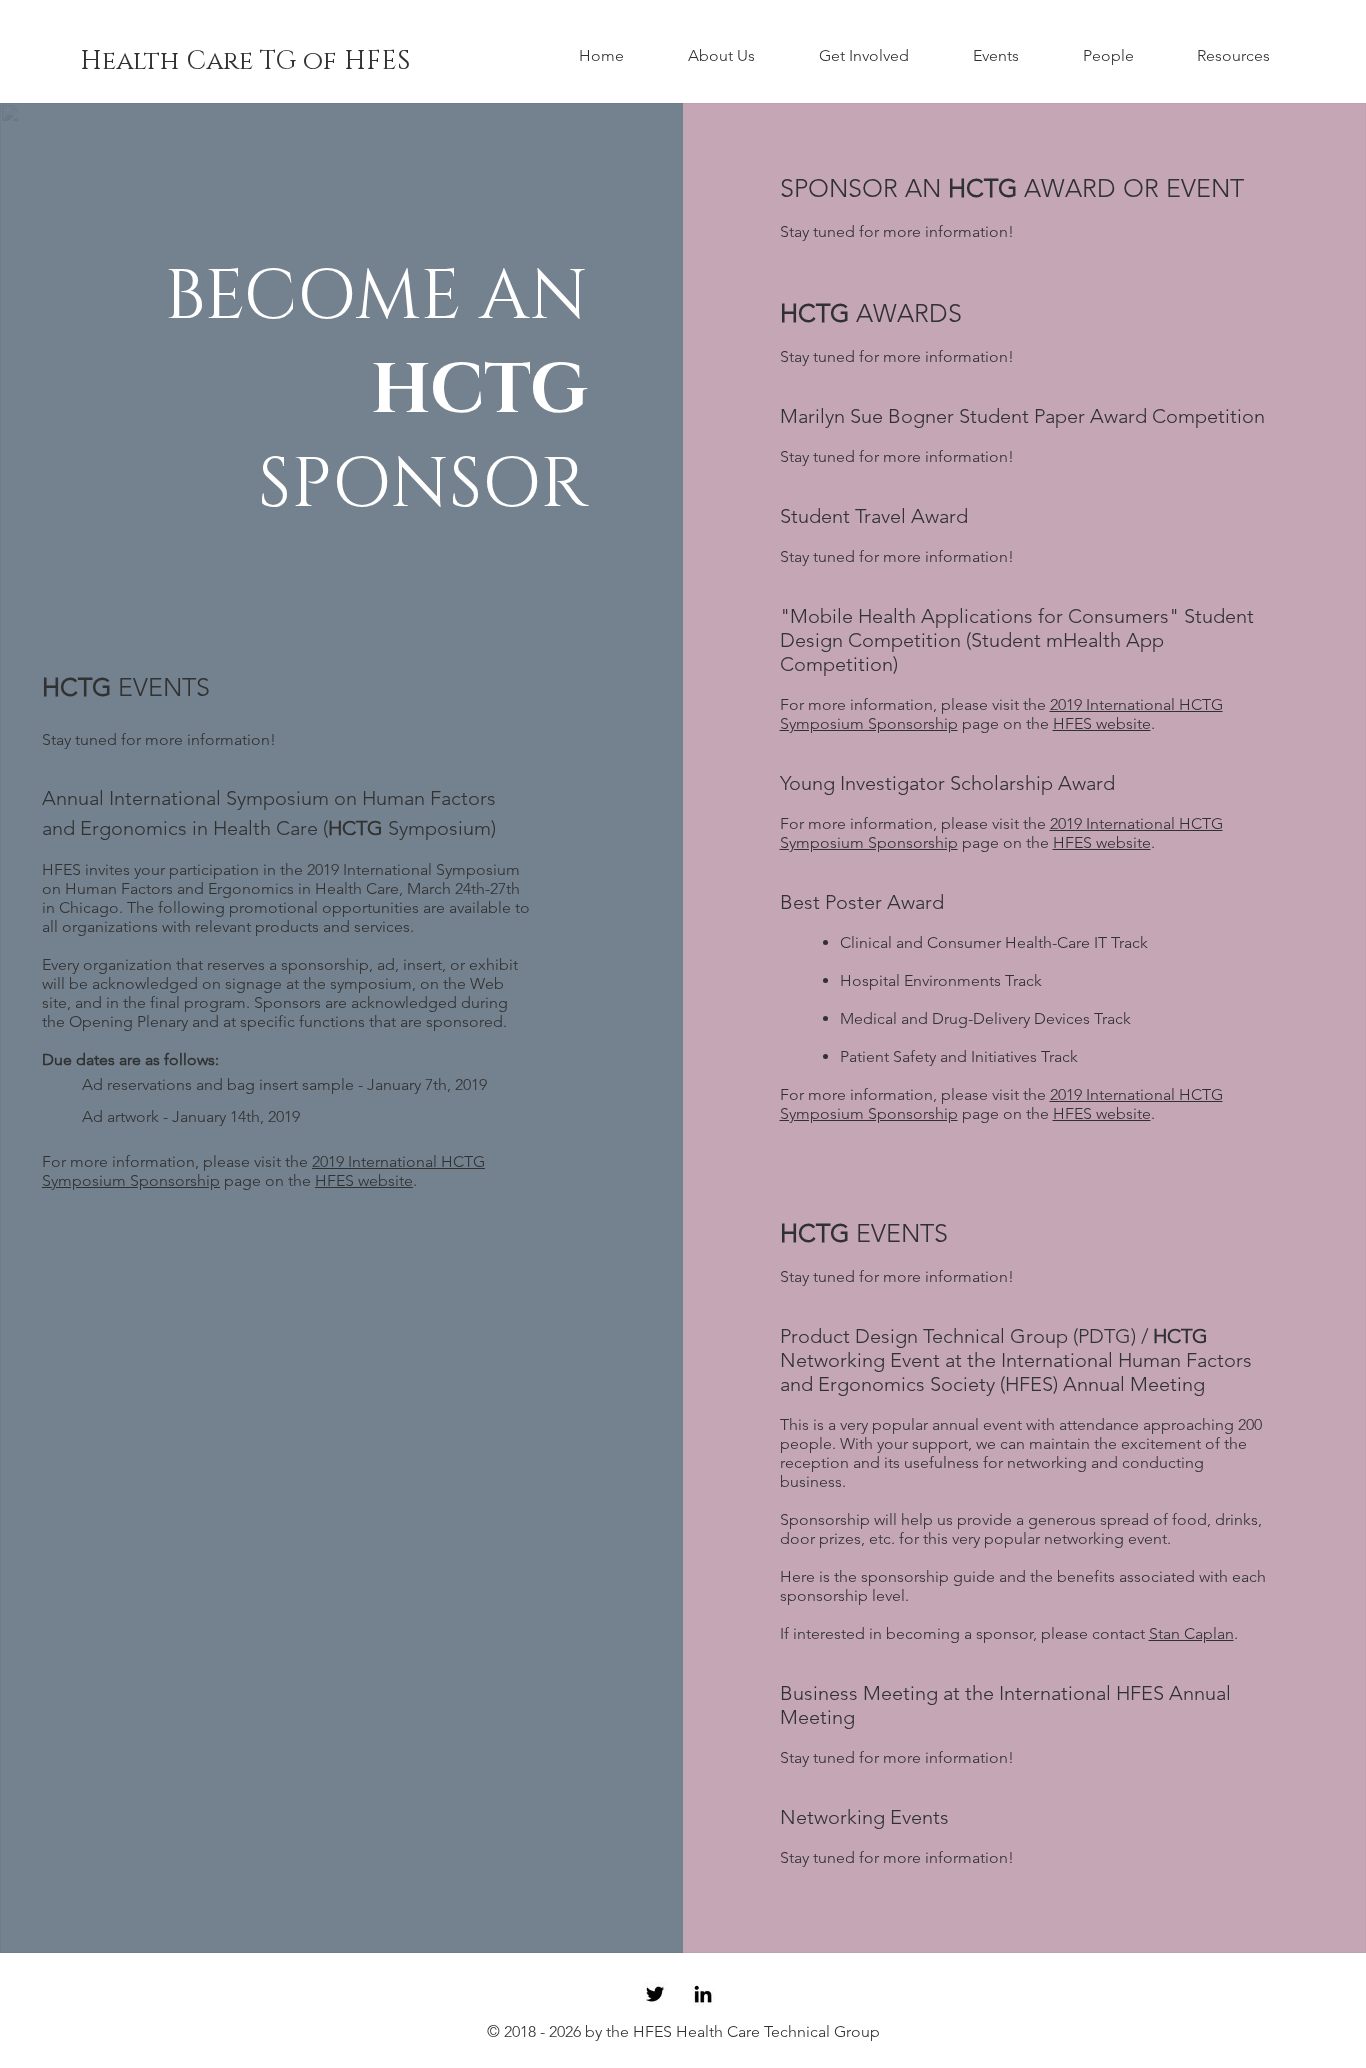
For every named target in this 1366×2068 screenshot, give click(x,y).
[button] (738, 56)
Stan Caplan (1191, 1633)
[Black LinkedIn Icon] (703, 1994)
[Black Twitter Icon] (655, 1994)
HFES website (1102, 723)
